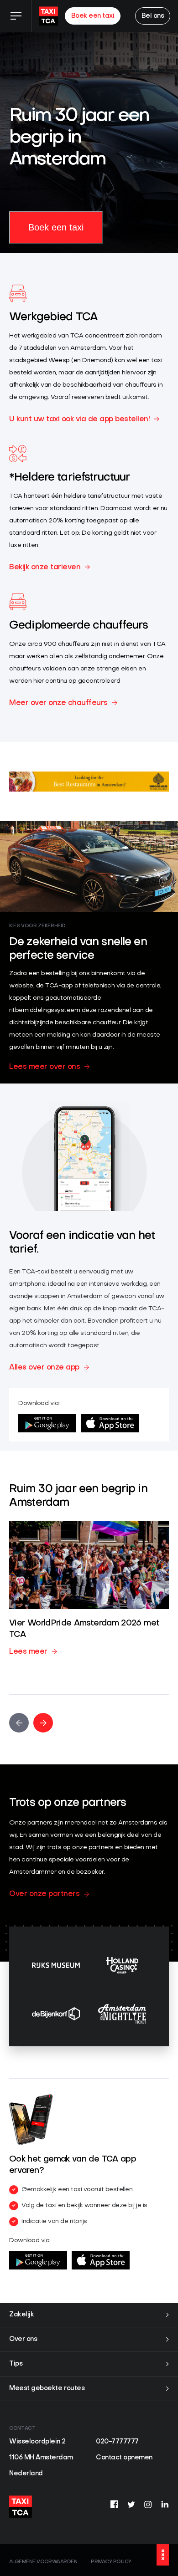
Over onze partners (44, 1894)
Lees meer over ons (44, 1067)
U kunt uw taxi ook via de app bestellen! (79, 419)
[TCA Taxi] (48, 16)
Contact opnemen (124, 2458)
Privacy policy (111, 2562)
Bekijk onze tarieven (45, 567)
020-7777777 (117, 2442)
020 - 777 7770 (33, 2538)
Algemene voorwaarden (43, 2562)
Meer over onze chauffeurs (58, 703)
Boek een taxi (93, 16)
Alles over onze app (44, 1368)
